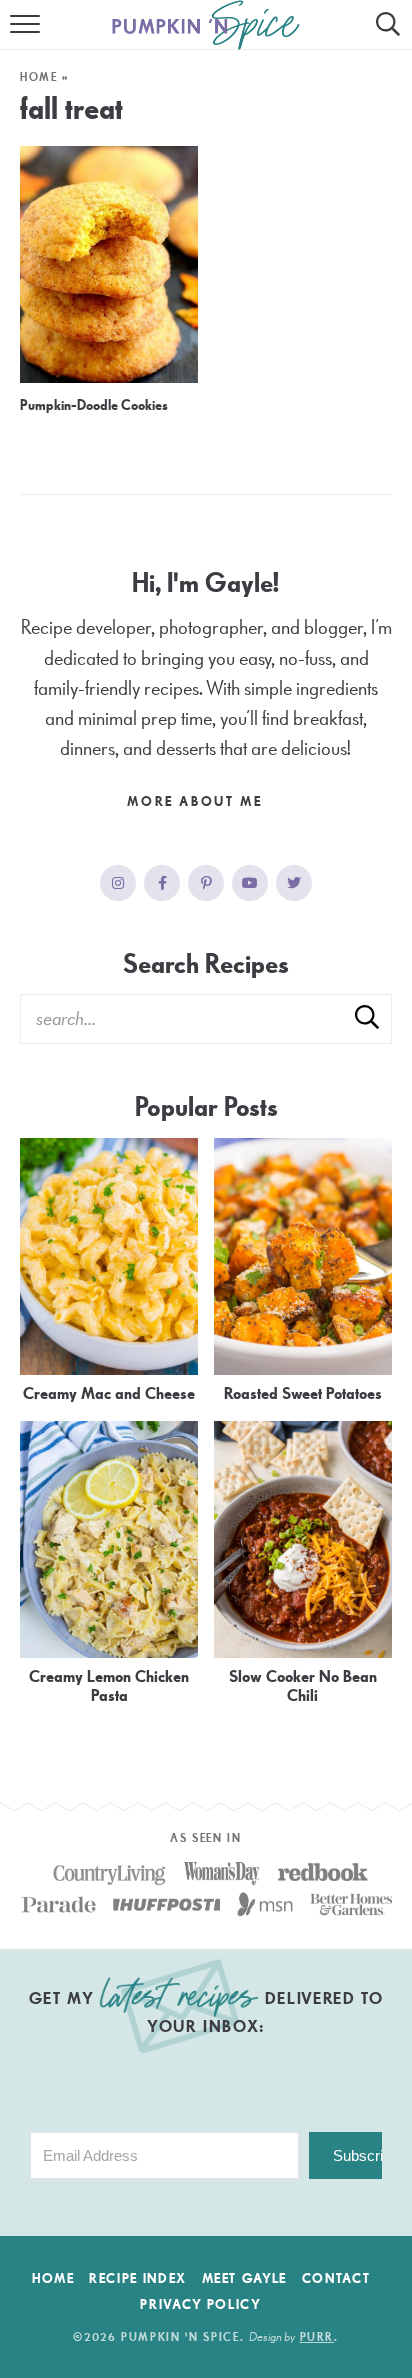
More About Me (197, 802)
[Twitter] (294, 883)
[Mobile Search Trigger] (384, 35)
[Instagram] (118, 883)
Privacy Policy (200, 2305)
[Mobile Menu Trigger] (27, 35)
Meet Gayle (245, 2279)
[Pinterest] (206, 883)
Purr (317, 2337)
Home (39, 77)
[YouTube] (250, 883)
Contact (336, 2279)
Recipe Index (138, 2279)
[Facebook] (162, 883)
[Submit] (367, 1018)
